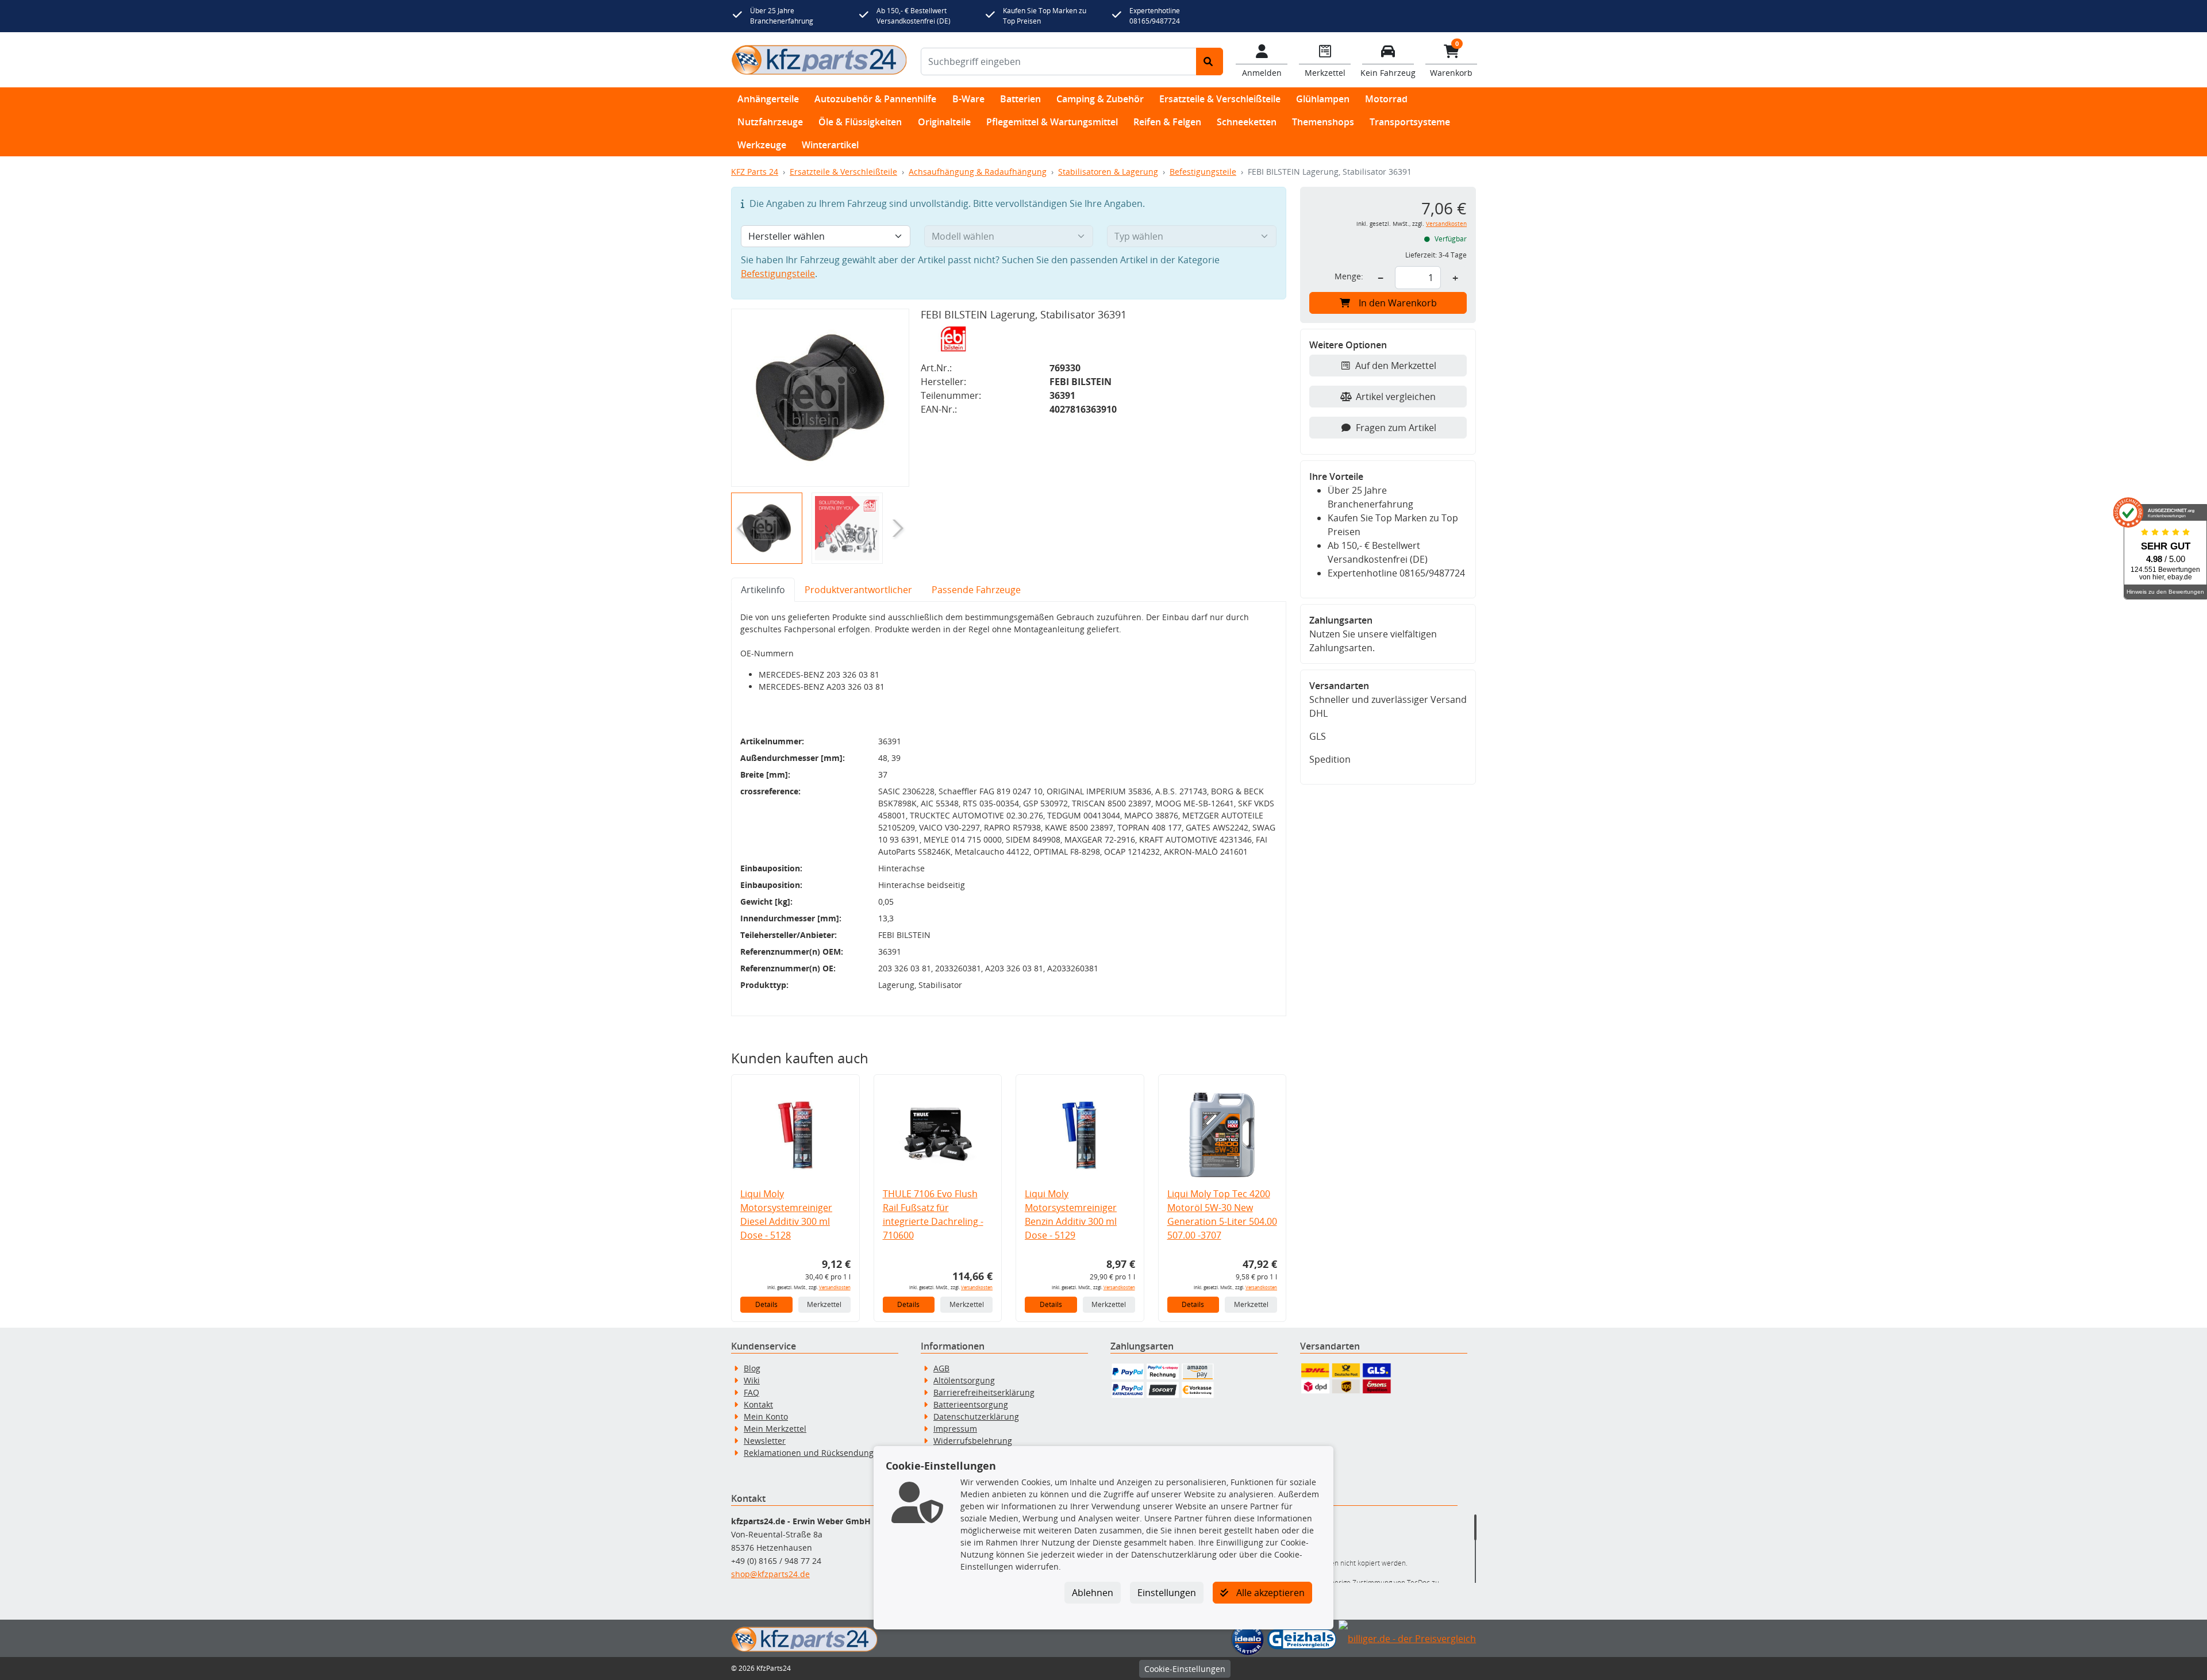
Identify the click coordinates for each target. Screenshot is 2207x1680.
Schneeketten (1247, 122)
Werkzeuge (762, 145)
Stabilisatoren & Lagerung (1108, 172)
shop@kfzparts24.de (770, 1574)
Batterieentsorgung (971, 1404)
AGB (941, 1368)
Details (766, 1304)
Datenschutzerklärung (976, 1416)
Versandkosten (835, 1287)
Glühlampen (1323, 99)
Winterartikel (830, 145)
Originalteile (944, 122)
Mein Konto (766, 1416)
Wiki (752, 1380)
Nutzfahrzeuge (770, 122)
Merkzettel (824, 1304)
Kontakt (758, 1404)
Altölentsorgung (964, 1380)
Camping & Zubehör (1100, 99)
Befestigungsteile (1203, 172)
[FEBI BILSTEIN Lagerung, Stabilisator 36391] (820, 398)
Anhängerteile (768, 99)
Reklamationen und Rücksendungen (814, 1453)
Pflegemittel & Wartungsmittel (1052, 122)
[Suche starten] (1210, 61)
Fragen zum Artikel (1396, 428)
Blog (752, 1368)
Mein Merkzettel (775, 1429)
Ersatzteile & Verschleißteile (1220, 99)
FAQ (751, 1392)
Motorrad (1386, 99)
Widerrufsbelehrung (973, 1441)
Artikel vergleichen (1396, 397)
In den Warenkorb (1398, 303)
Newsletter (765, 1441)
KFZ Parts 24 (755, 172)
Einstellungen (1167, 1593)
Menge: (1349, 276)
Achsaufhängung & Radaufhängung (978, 172)
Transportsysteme (1410, 122)
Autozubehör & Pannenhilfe (875, 99)
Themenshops (1323, 122)
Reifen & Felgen (1167, 122)
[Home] (819, 60)
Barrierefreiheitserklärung (984, 1392)
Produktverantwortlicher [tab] (858, 590)
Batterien (1020, 99)
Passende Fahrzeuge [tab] (976, 590)
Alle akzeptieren (1269, 1593)
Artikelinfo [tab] (763, 590)
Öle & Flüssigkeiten (860, 122)
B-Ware (968, 99)
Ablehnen (1093, 1593)
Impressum (955, 1429)
